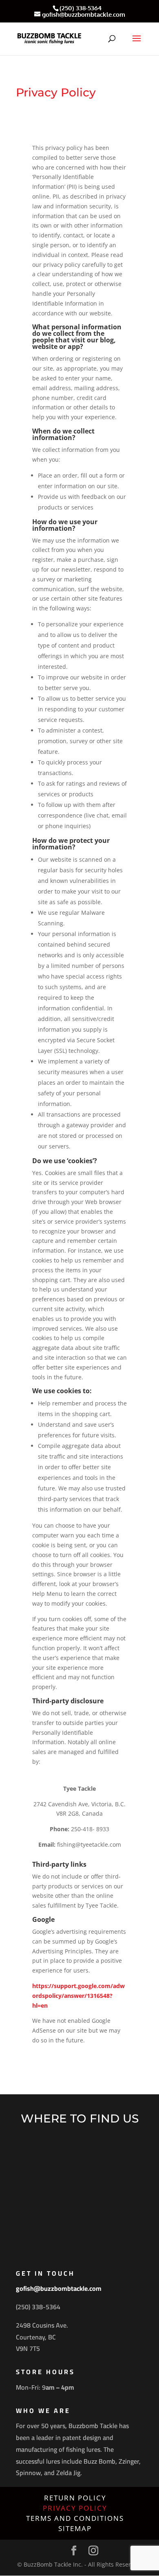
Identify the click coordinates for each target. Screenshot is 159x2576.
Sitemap (75, 2528)
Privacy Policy (75, 2508)
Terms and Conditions (75, 2518)
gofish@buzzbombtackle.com (59, 2288)
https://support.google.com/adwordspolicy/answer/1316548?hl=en (78, 1996)
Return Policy (75, 2498)
